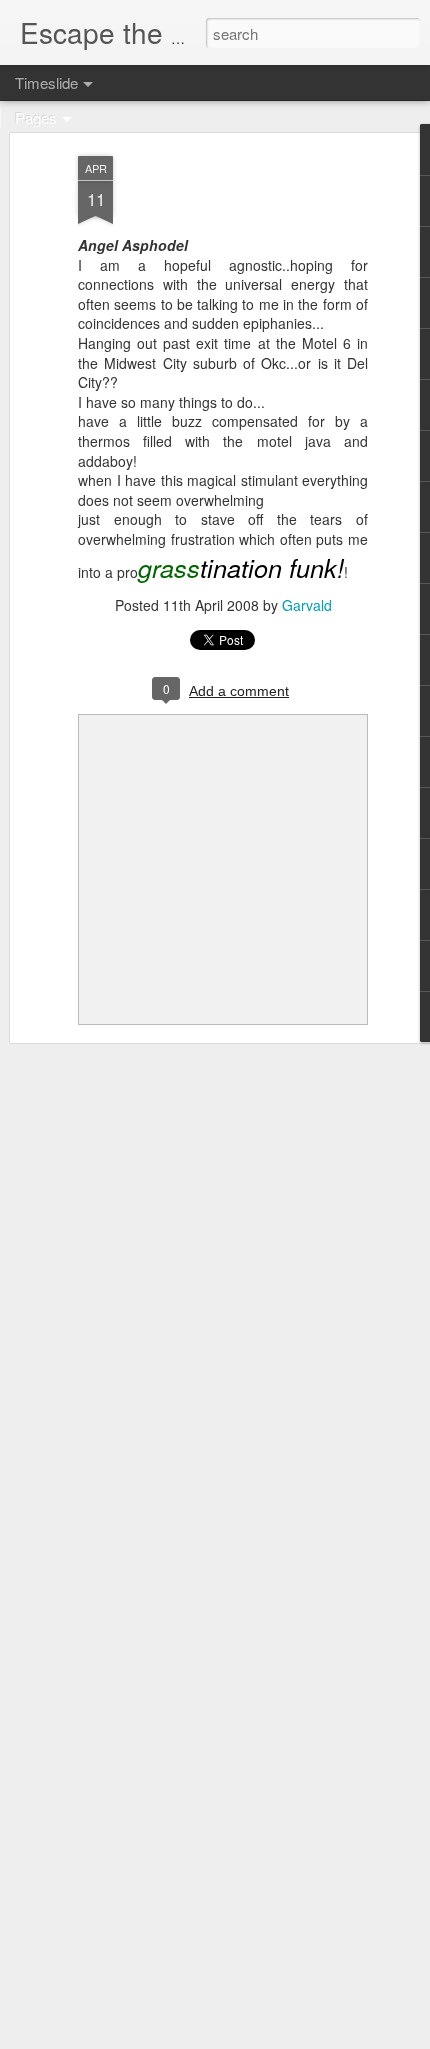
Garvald (307, 605)
